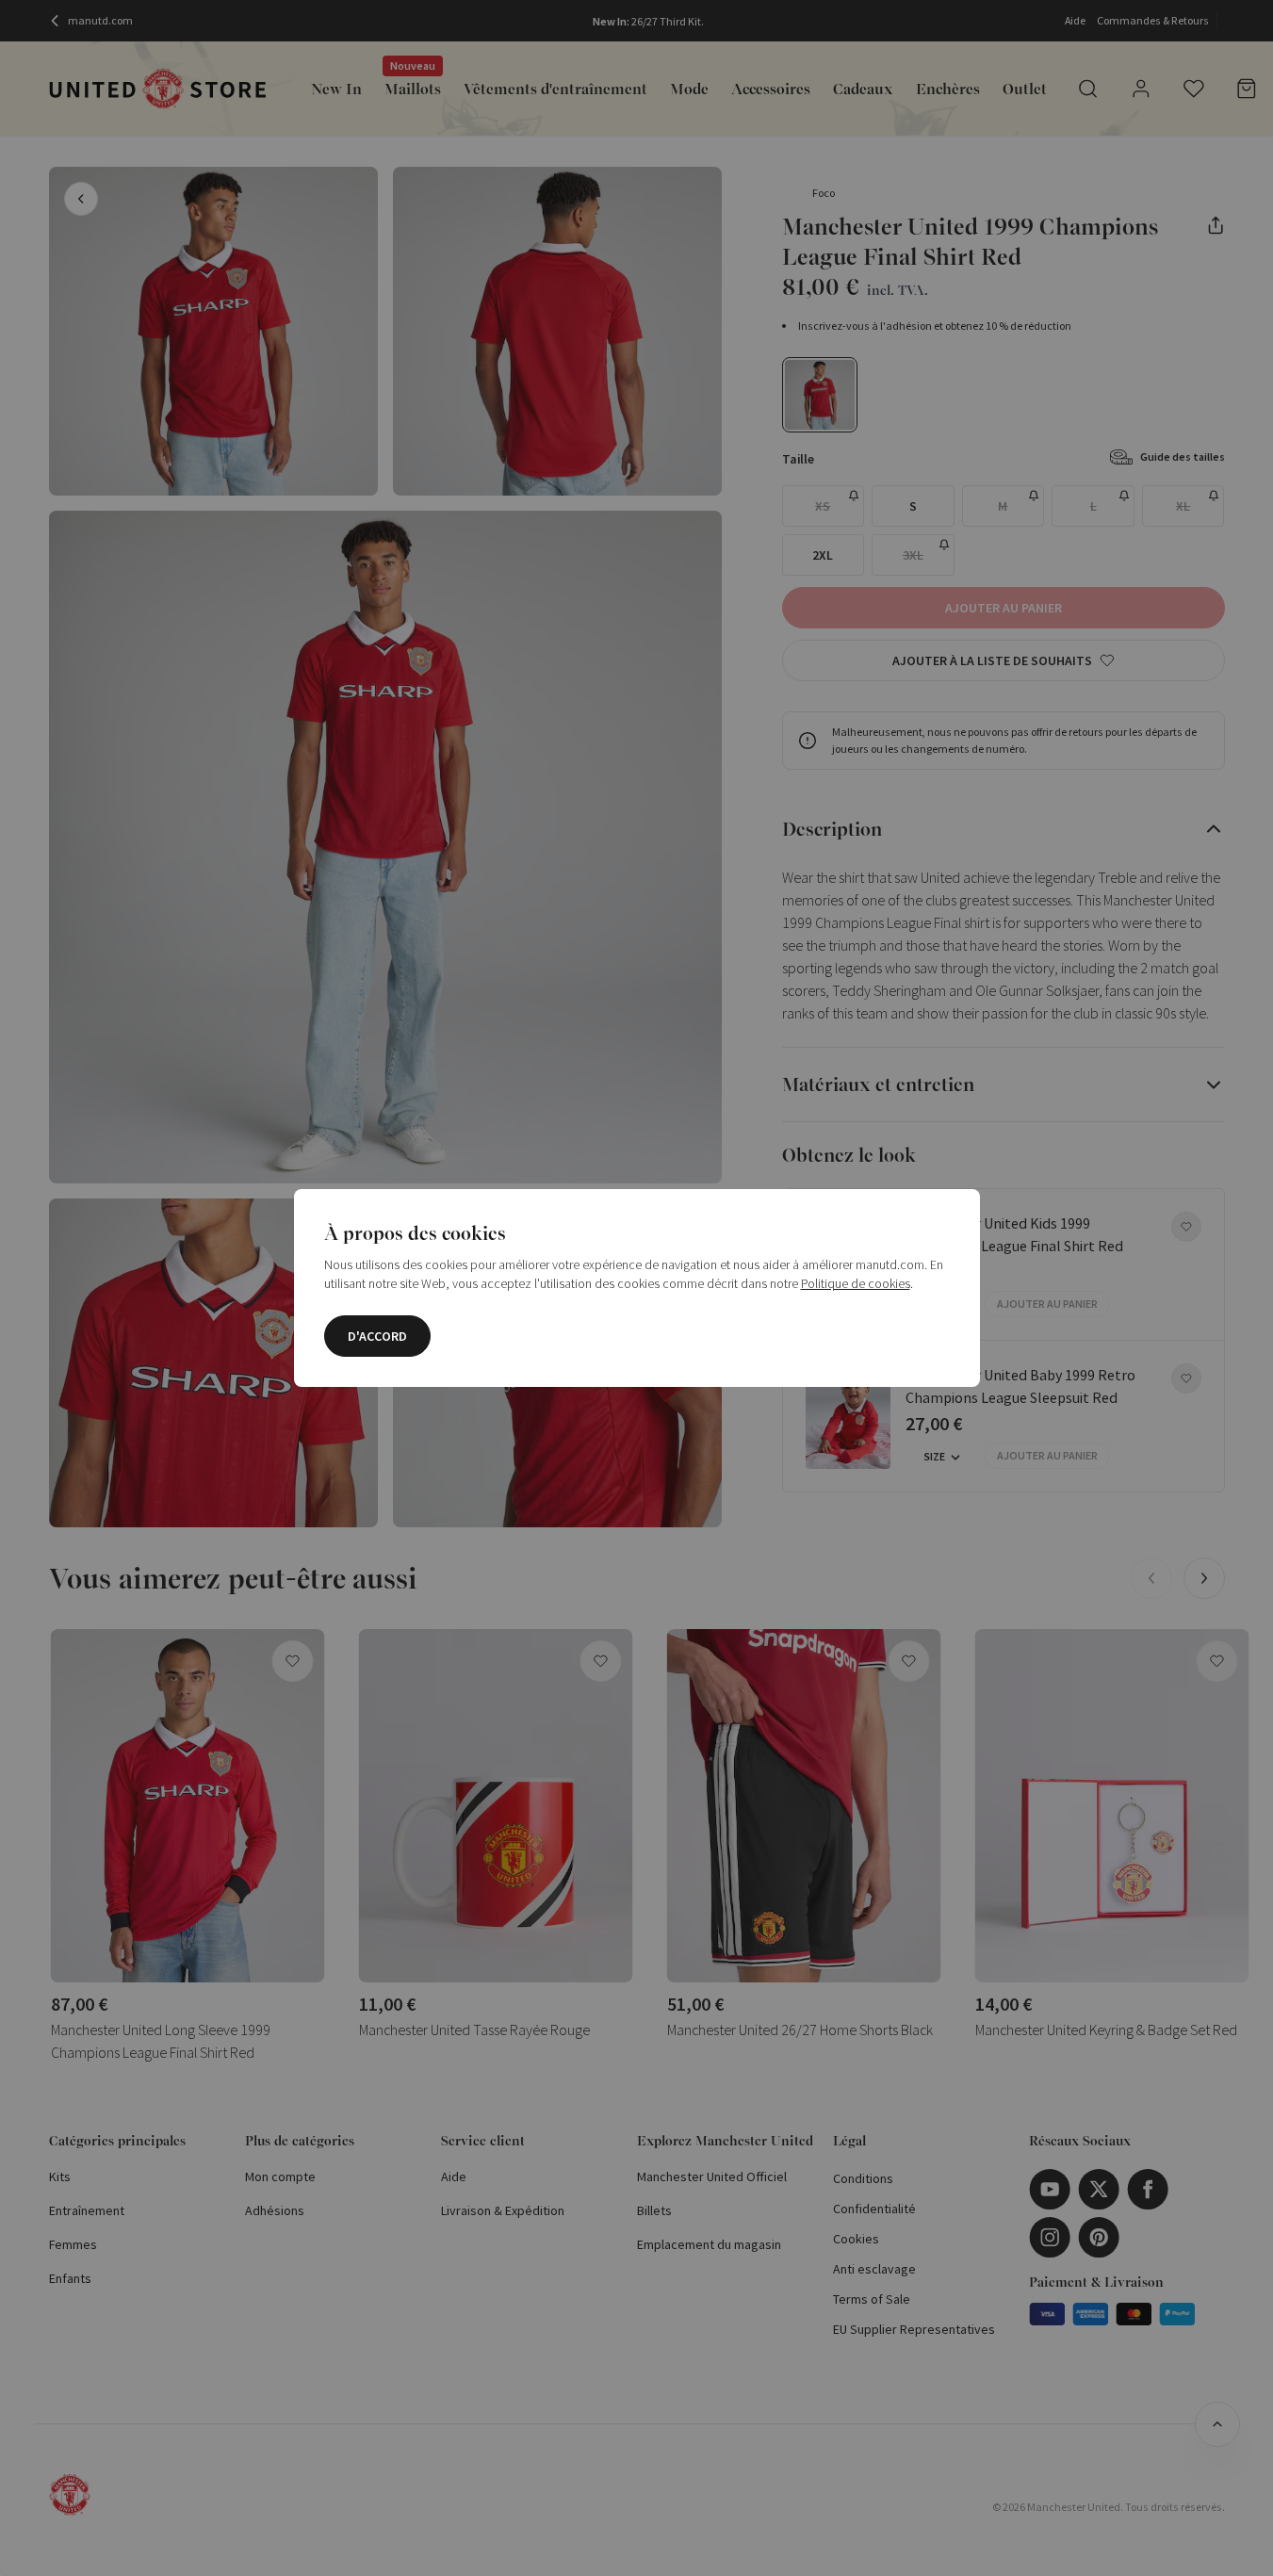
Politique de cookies (856, 1283)
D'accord (377, 1336)
